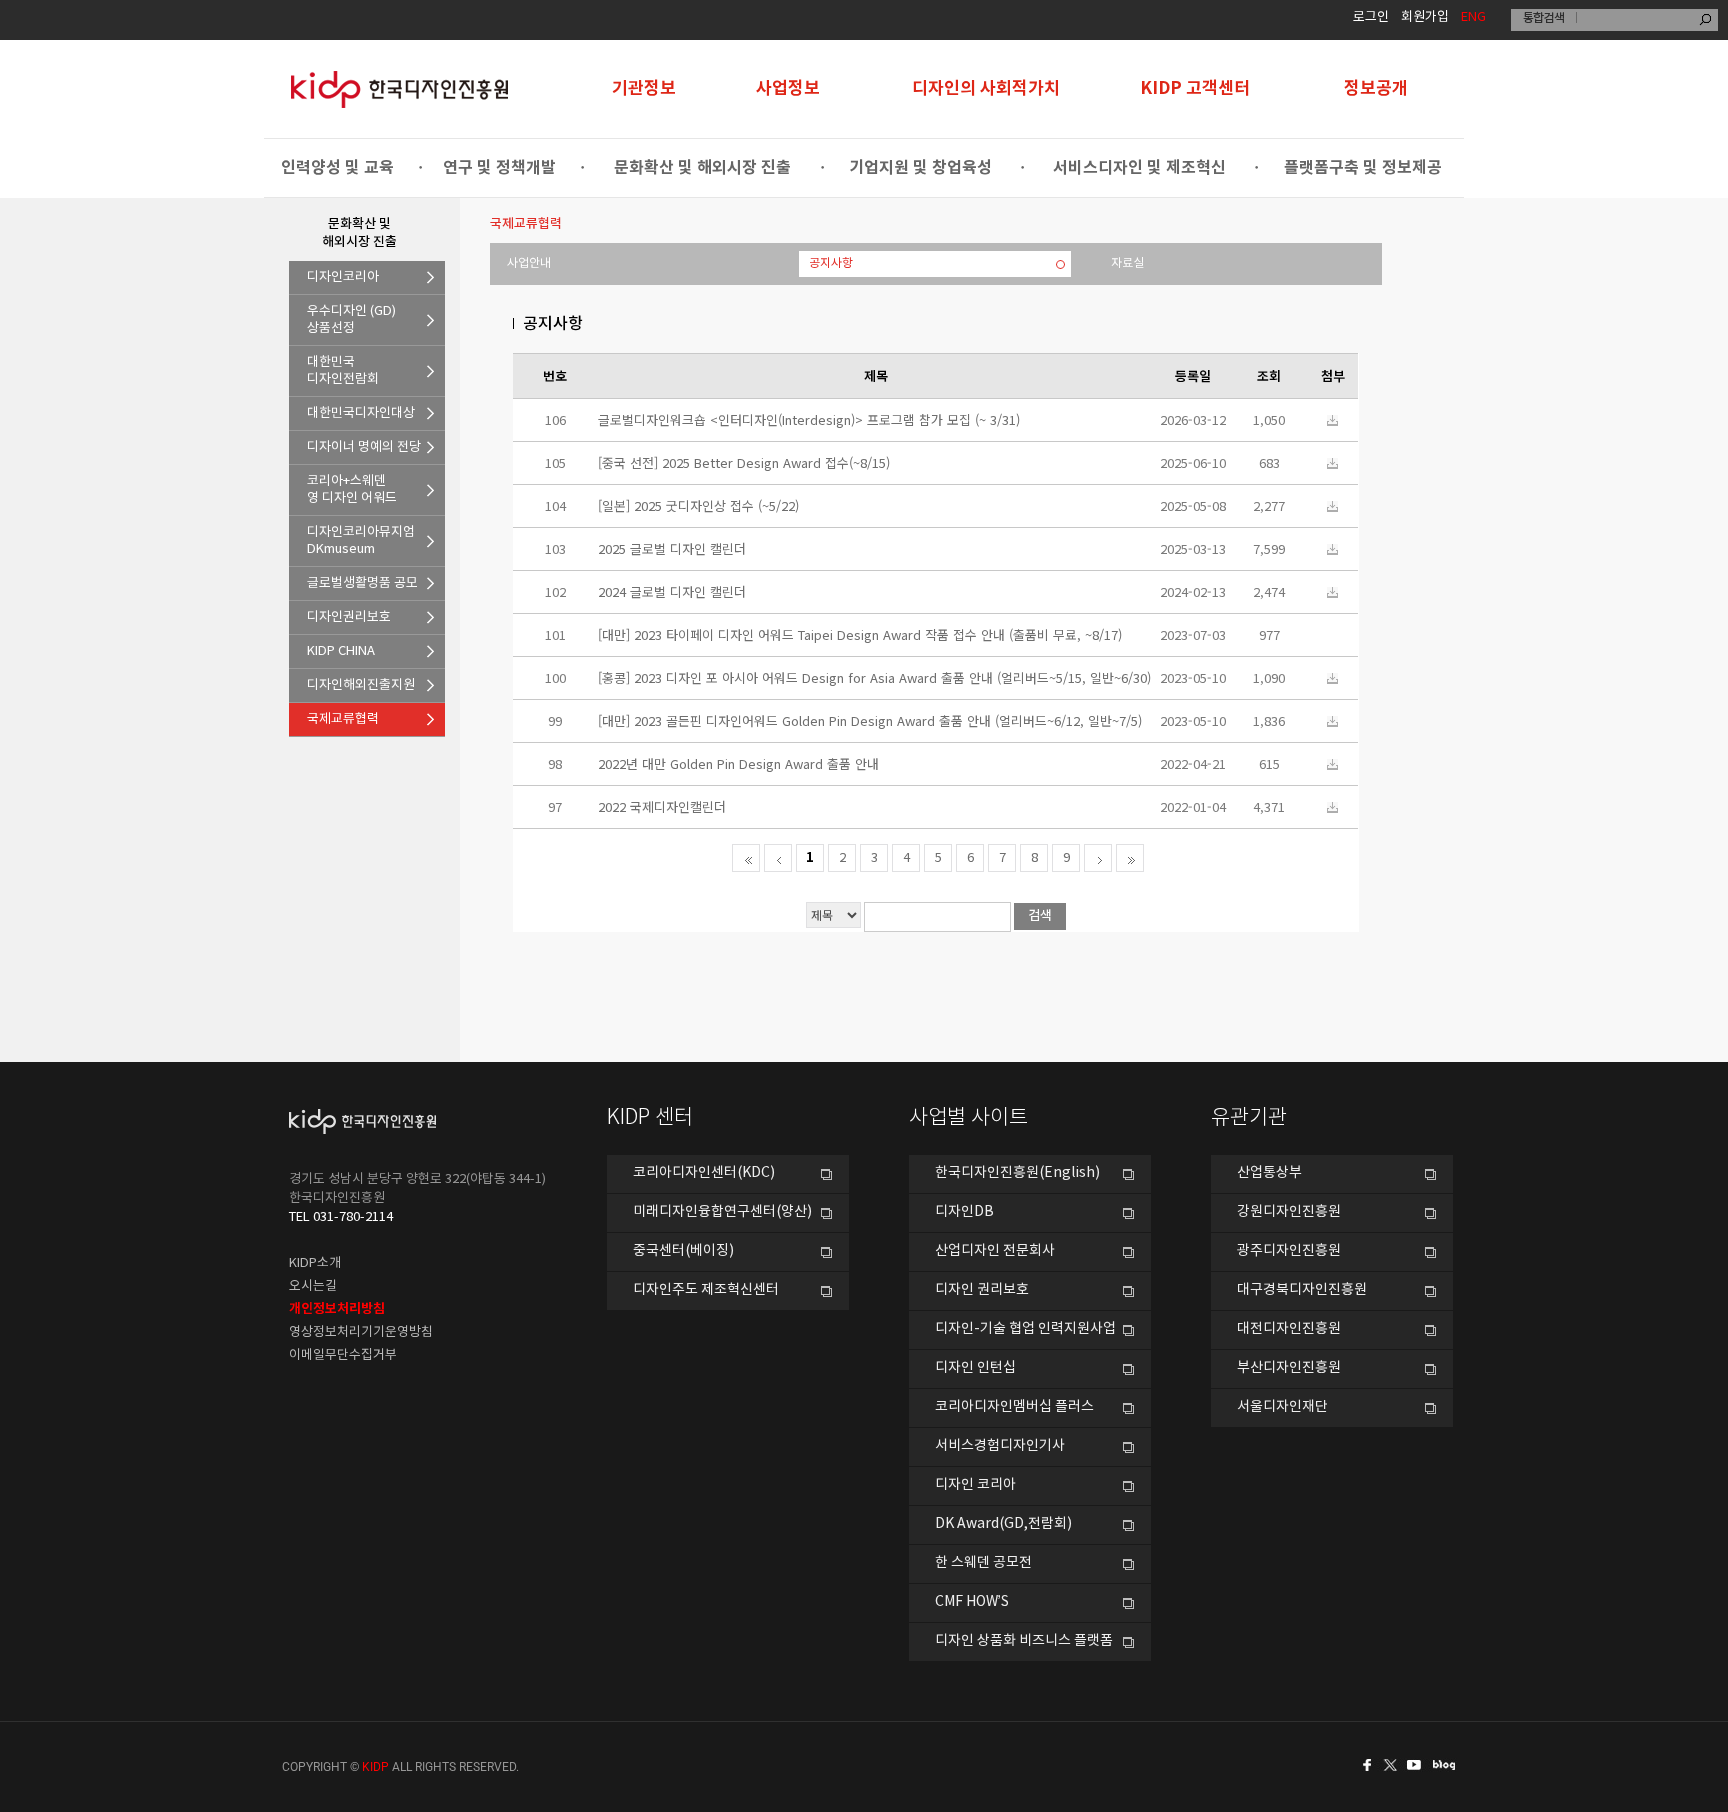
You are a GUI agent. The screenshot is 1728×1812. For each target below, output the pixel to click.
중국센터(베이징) (683, 1251)
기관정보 (644, 88)
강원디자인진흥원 (1289, 1212)
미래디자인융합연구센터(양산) (722, 1212)
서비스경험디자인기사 (1000, 1446)
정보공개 (1376, 88)
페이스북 (1364, 1765)
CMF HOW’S (972, 1602)
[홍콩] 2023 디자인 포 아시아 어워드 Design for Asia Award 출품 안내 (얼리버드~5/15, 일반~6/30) (874, 677)
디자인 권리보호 (982, 1290)
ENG (1473, 17)
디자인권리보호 (349, 617)
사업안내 (529, 263)
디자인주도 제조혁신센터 (706, 1290)
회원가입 (1425, 17)
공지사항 (831, 263)
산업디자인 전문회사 (995, 1251)
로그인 (1371, 17)
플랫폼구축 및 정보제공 (1363, 168)
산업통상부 (1269, 1173)
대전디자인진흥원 (1289, 1329)
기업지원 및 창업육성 (920, 168)
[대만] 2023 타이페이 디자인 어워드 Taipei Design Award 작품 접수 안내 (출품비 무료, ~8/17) (860, 634)
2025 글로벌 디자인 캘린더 (672, 548)
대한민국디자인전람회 (343, 371)
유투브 (1420, 1765)
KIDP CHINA (341, 651)
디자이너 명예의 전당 (364, 447)
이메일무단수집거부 (343, 1355)
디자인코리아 (343, 277)
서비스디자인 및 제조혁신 (1139, 168)
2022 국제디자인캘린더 (662, 806)
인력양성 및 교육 (337, 168)
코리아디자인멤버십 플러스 (1014, 1407)
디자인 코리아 (975, 1485)
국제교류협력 (343, 719)
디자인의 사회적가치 (986, 88)
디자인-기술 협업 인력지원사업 (1025, 1329)
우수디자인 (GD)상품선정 (351, 320)
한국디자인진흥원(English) (1017, 1173)
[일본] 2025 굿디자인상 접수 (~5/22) (698, 505)
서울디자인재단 (1282, 1407)
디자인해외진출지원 (361, 685)
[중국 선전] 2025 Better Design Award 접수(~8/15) (744, 462)
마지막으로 (1130, 858)
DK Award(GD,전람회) (1003, 1524)
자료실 (1127, 263)
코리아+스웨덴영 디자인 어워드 (352, 490)
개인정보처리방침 (337, 1309)
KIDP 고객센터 (1195, 88)
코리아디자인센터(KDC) (704, 1173)
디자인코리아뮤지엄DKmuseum (361, 541)
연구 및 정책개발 (499, 168)
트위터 (1392, 1765)
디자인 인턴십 (975, 1368)
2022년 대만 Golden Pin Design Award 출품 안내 (738, 763)
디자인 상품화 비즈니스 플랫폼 (1024, 1641)
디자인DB (964, 1212)
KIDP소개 (315, 1263)
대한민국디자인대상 (361, 413)
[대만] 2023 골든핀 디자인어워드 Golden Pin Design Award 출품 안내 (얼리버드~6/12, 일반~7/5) (870, 720)
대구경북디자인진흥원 (1302, 1290)
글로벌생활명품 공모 (362, 583)
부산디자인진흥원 (1289, 1368)
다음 (1098, 858)
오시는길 (313, 1286)
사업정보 (788, 88)
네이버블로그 (1448, 1765)
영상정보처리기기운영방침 (361, 1332)
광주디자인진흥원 (1289, 1251)
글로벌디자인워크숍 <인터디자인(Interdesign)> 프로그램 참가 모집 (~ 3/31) (809, 419)
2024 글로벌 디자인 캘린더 (672, 591)
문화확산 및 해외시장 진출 (702, 168)
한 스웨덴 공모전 (983, 1563)
